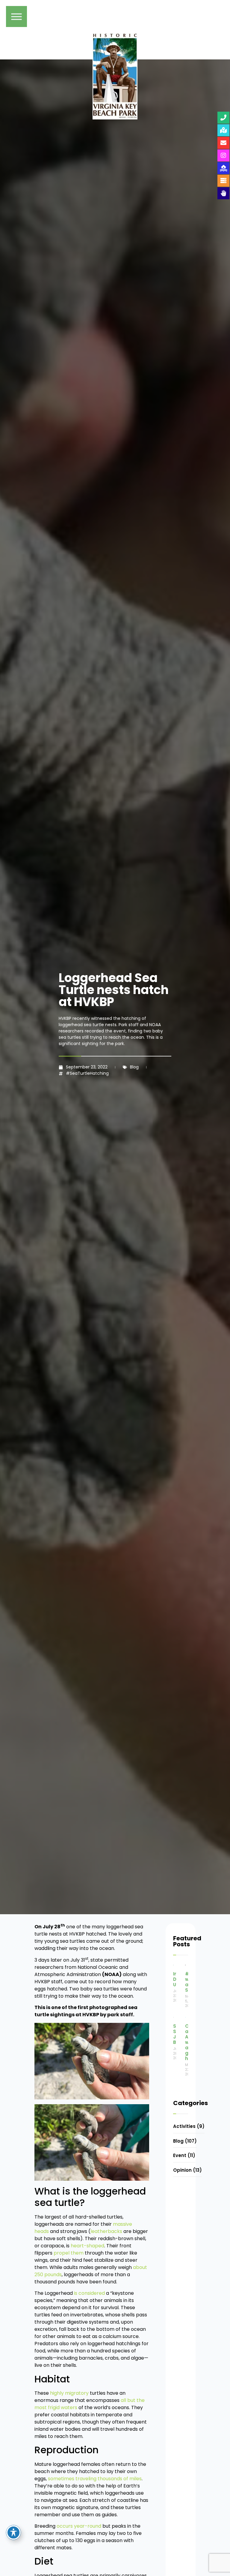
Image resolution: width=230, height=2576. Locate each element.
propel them (69, 2253)
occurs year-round (79, 2526)
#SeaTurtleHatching (87, 1073)
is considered (89, 2293)
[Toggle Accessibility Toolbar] (13, 2532)
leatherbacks (106, 2231)
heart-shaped (87, 2246)
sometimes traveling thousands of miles (95, 2479)
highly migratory (69, 2393)
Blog (134, 1067)
